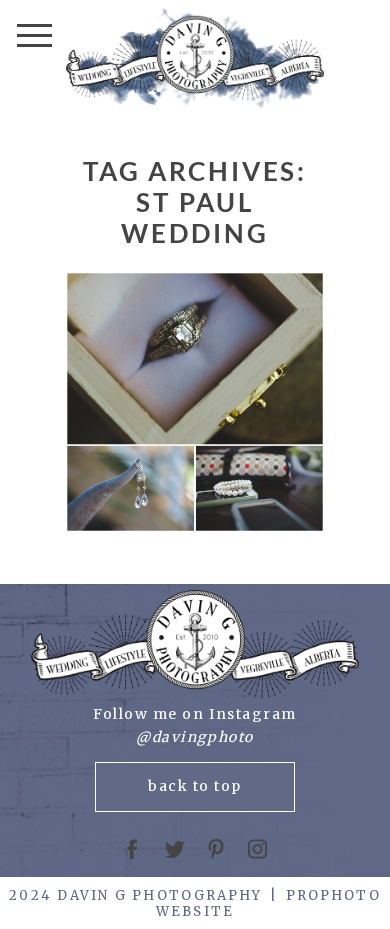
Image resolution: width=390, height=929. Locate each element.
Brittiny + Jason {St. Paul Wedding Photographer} (193, 403)
